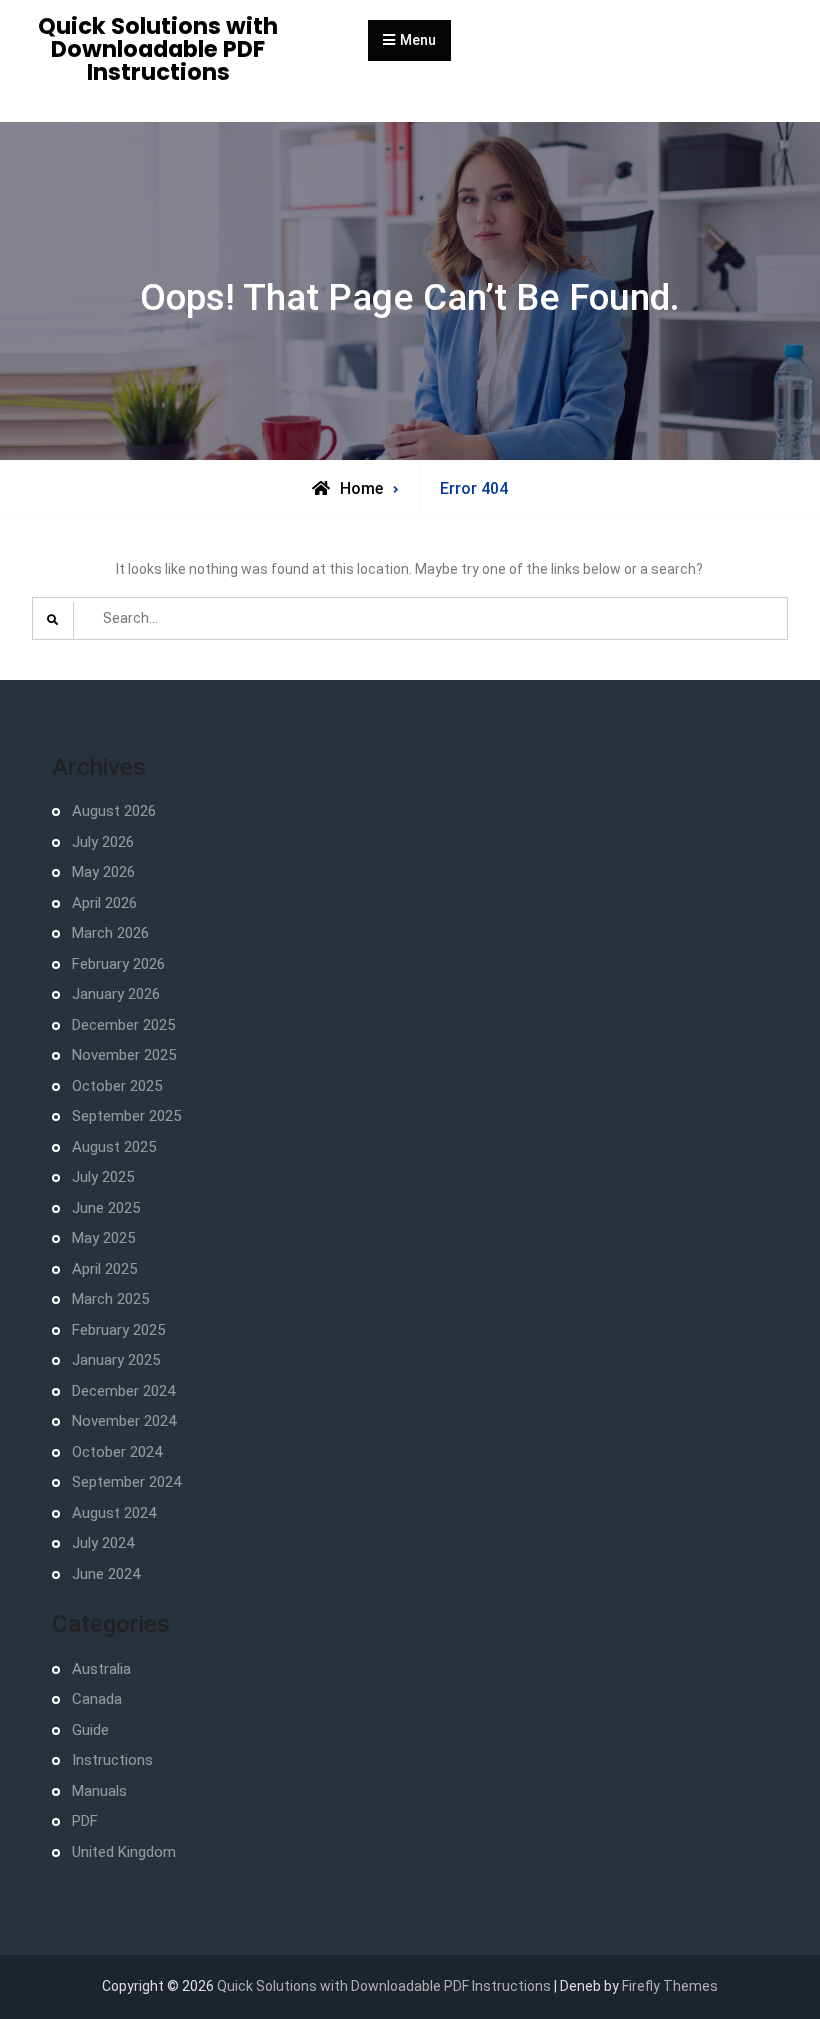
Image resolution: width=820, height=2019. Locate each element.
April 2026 (104, 903)
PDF (85, 1821)
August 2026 (114, 811)
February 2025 (118, 1330)
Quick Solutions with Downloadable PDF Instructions (158, 49)
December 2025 (123, 1025)
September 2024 (126, 1482)
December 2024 (123, 1391)
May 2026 (103, 872)
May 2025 (103, 1238)
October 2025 (117, 1086)
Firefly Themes (670, 1986)
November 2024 (124, 1421)
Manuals (99, 1791)
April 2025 (104, 1269)
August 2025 (114, 1147)
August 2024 (114, 1513)
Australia (101, 1669)
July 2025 (103, 1177)
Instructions (112, 1760)
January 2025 (116, 1360)
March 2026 (110, 933)
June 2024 (106, 1574)
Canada (97, 1699)
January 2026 (116, 994)
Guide (90, 1730)
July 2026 (103, 842)
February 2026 (118, 964)
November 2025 (124, 1055)
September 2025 (126, 1116)
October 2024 (117, 1452)
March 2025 (110, 1299)
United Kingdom (124, 1852)
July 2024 (103, 1543)
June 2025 (106, 1208)
